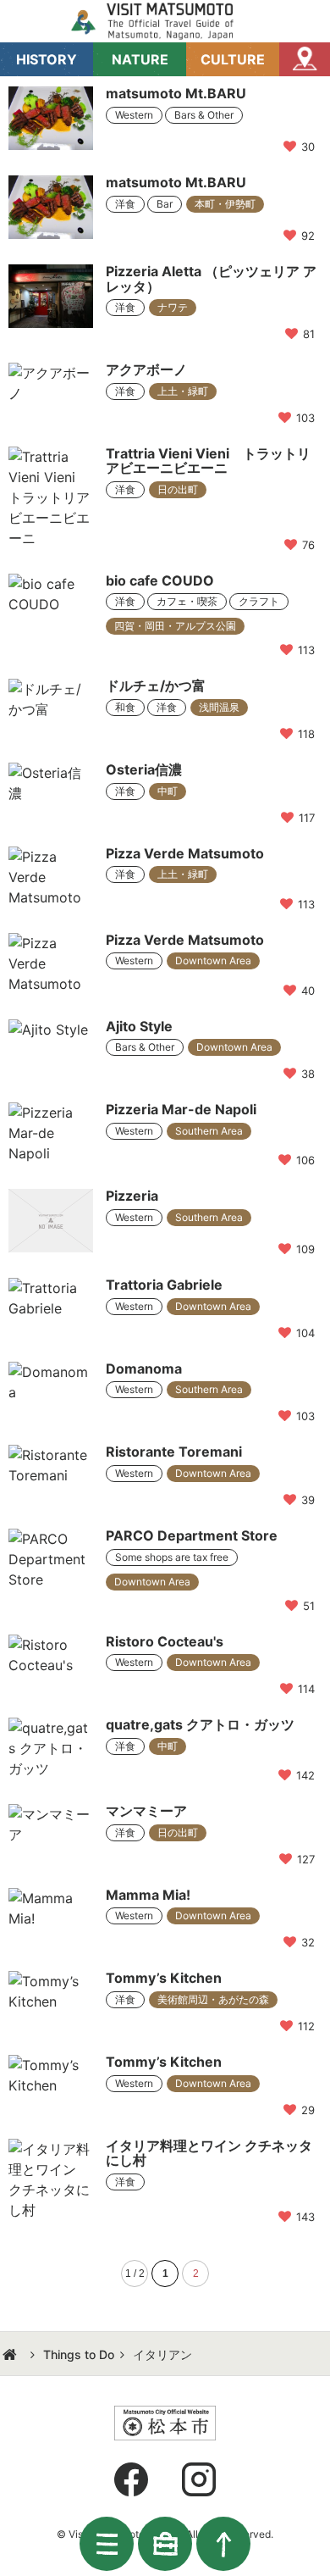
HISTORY (47, 59)
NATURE (140, 59)
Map (305, 59)
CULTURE (233, 59)
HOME (12, 2355)
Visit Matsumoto (165, 21)
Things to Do (79, 2354)
